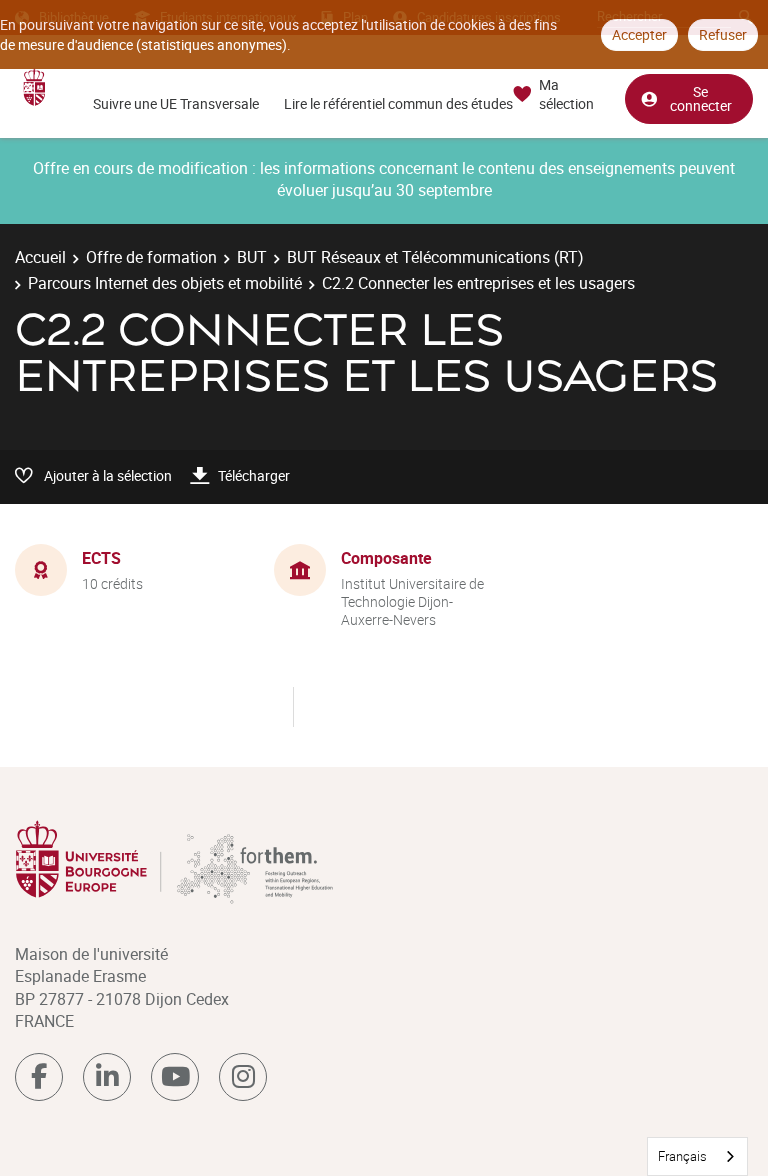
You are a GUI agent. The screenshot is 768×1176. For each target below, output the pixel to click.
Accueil (40, 257)
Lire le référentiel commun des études (398, 103)
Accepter (639, 34)
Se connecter (701, 98)
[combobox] (697, 1156)
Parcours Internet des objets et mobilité (165, 283)
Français (682, 1156)
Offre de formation (151, 257)
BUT (252, 257)
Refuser (723, 34)
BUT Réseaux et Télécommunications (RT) (435, 257)
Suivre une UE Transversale (176, 103)
